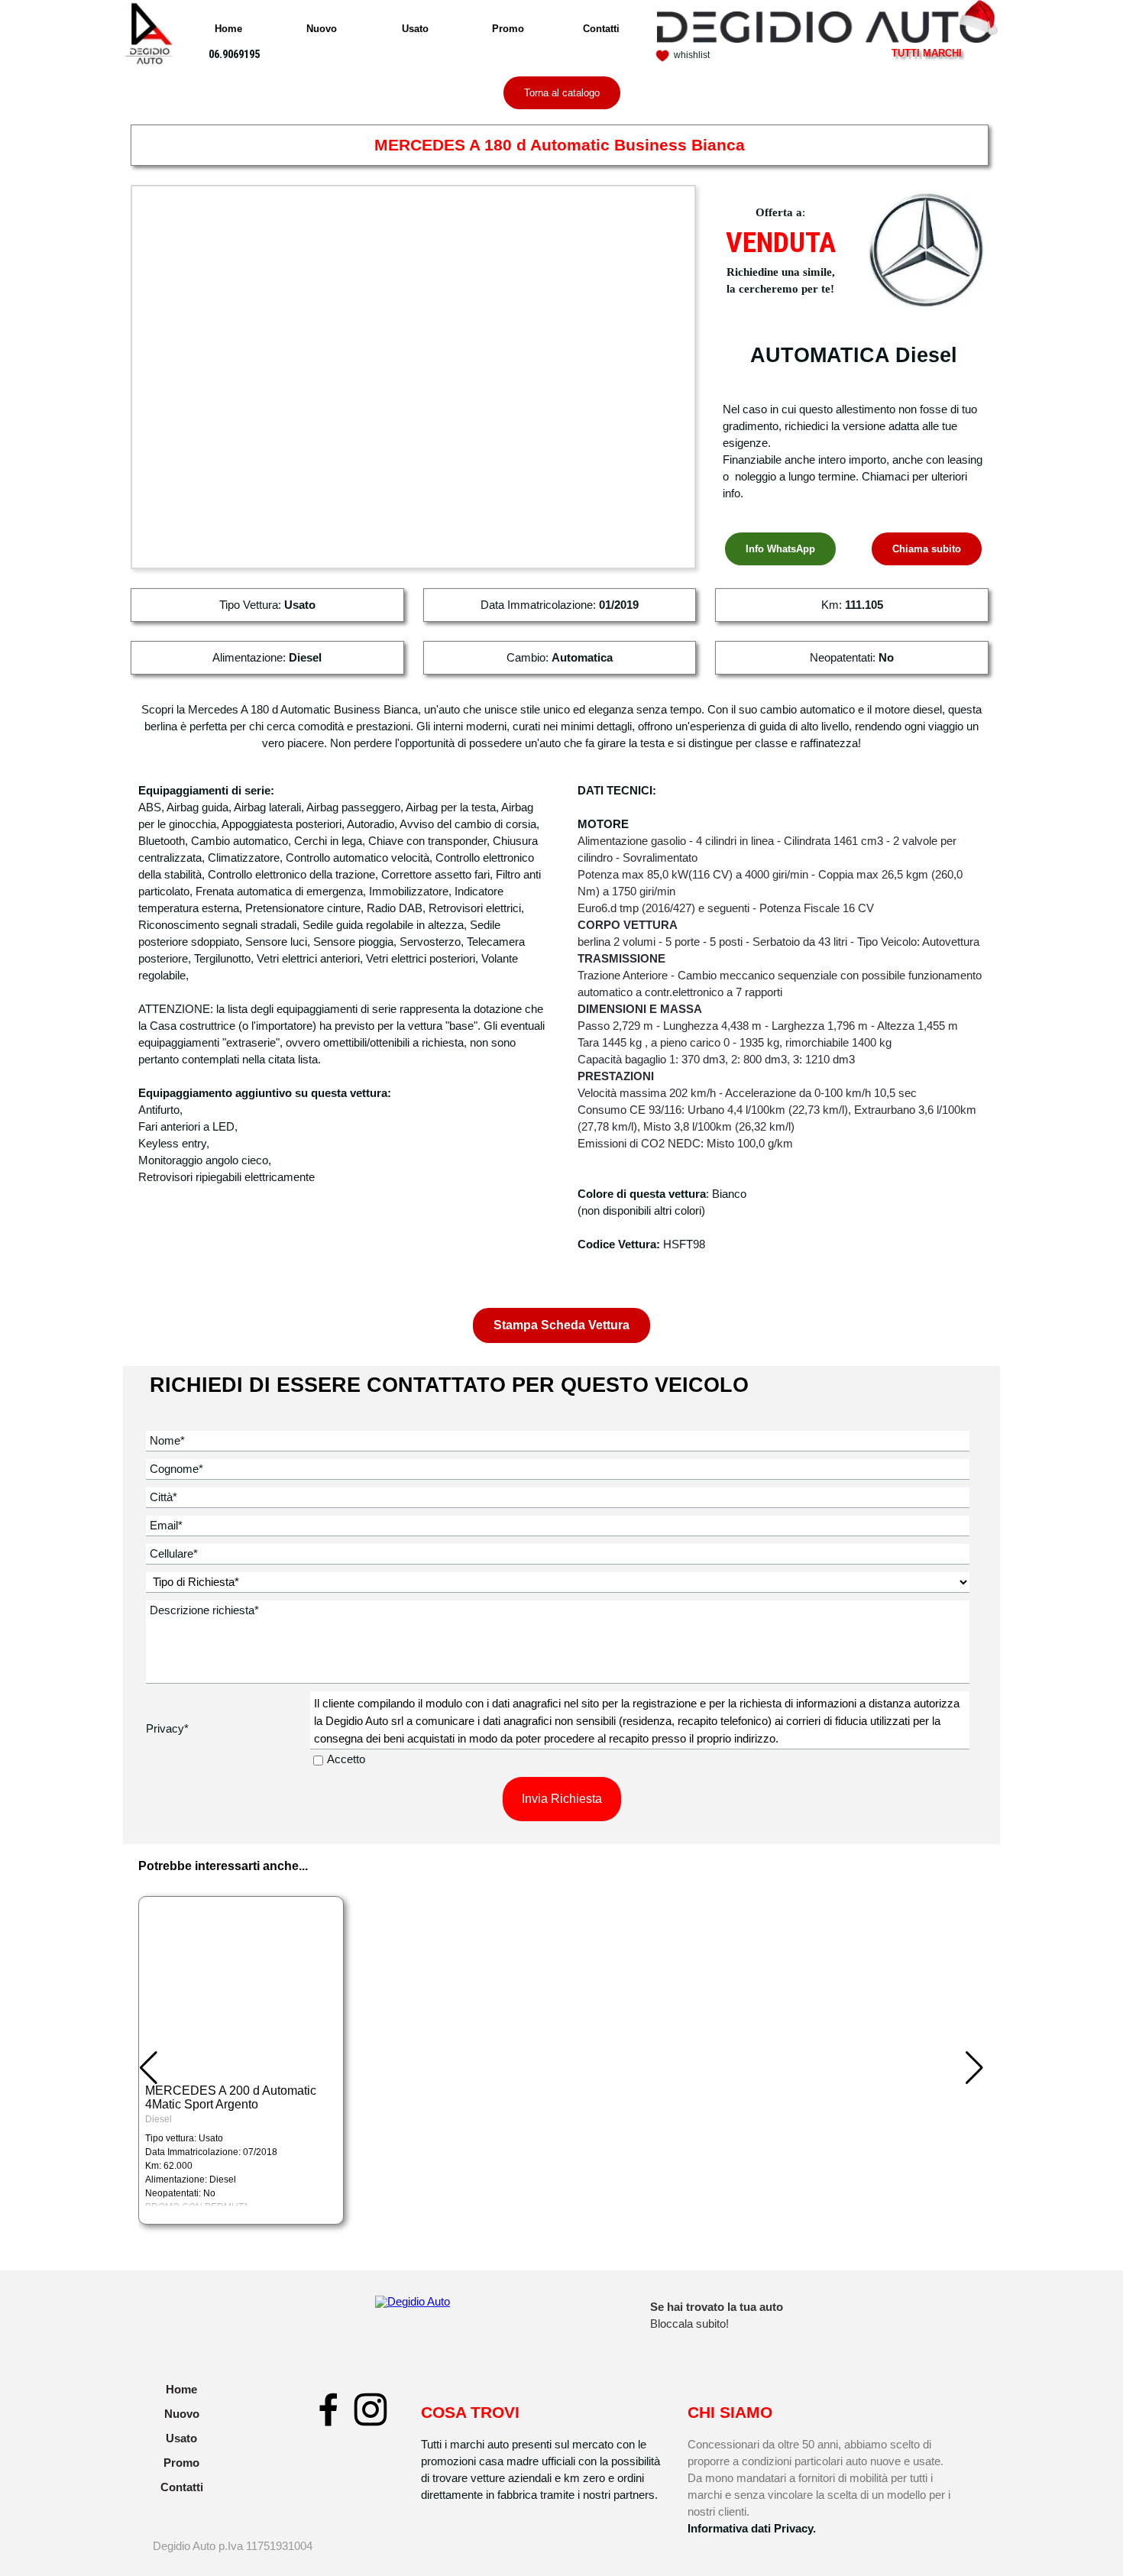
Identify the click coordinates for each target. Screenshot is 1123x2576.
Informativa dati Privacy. (752, 2529)
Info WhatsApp (780, 549)
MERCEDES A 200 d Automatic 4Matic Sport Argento (231, 2097)
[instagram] (371, 2409)
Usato (415, 29)
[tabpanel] (708, 54)
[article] (241, 2060)
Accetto (346, 1759)
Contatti (601, 29)
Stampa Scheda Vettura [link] (561, 1325)
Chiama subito (927, 549)
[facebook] (328, 2409)
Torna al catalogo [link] (562, 93)
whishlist (692, 55)
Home (228, 29)
